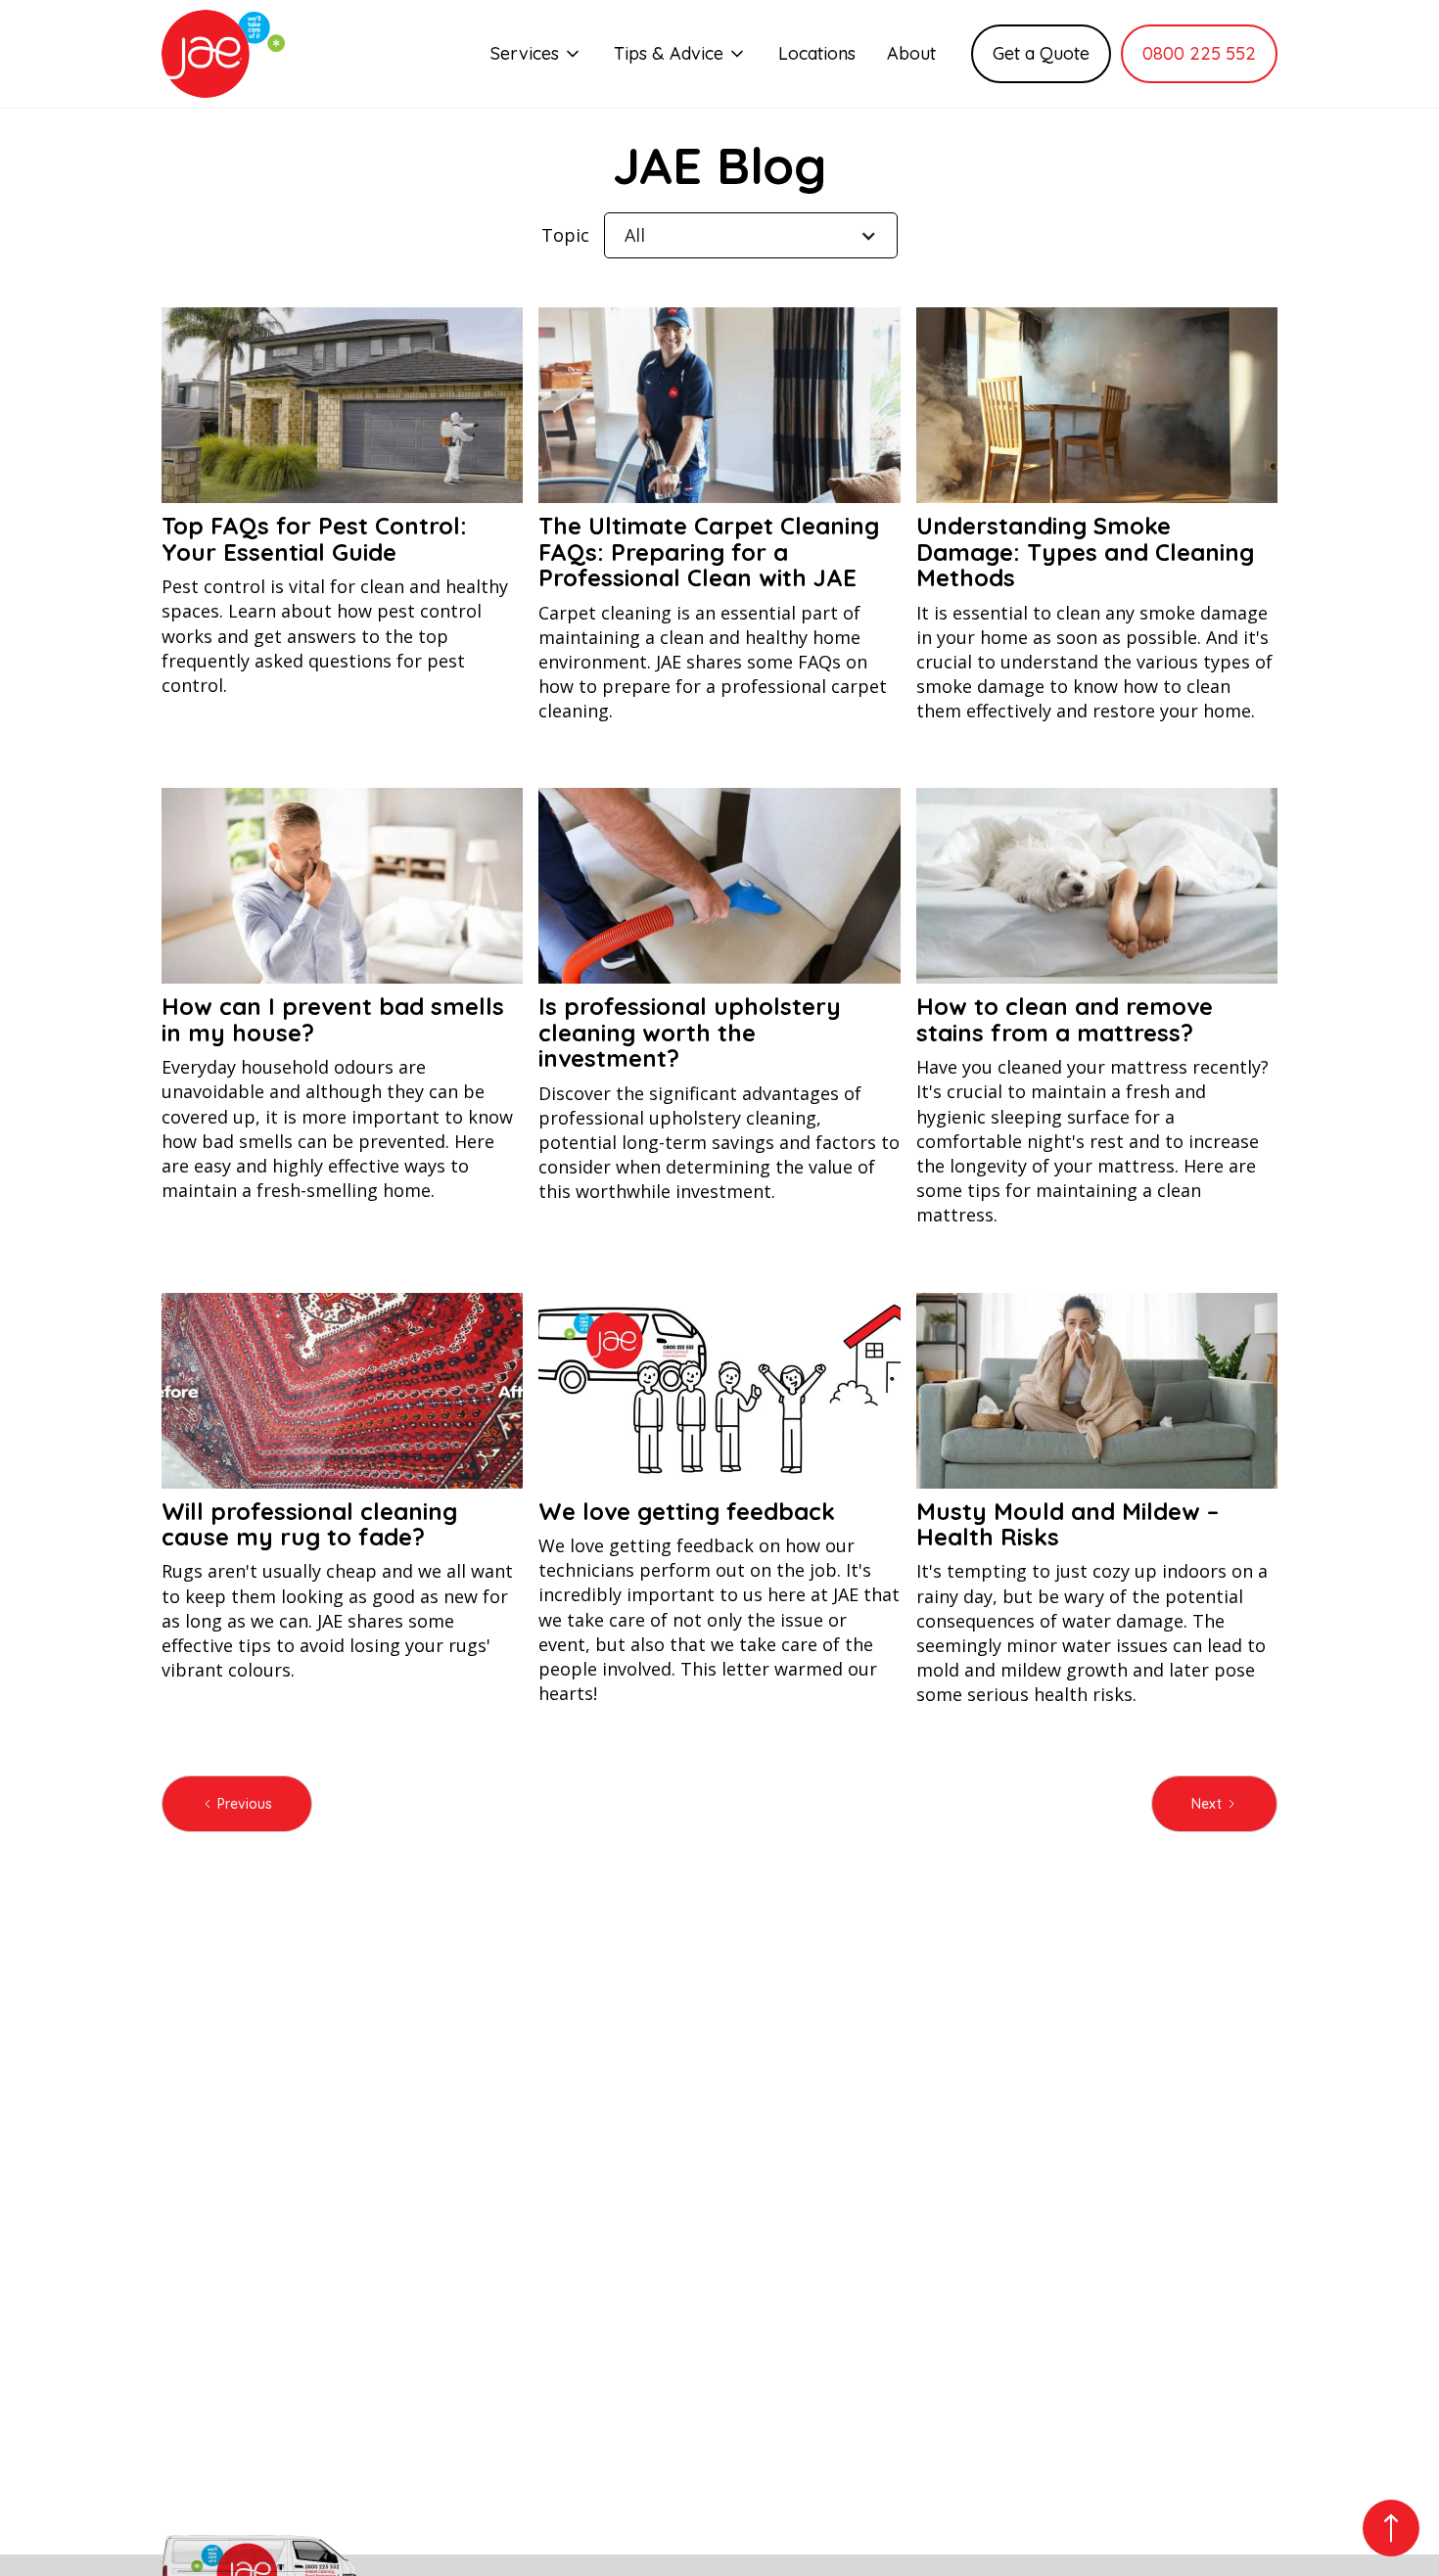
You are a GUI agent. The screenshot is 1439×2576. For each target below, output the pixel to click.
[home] (223, 54)
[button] (536, 53)
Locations (817, 53)
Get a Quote (1041, 53)
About (911, 53)
